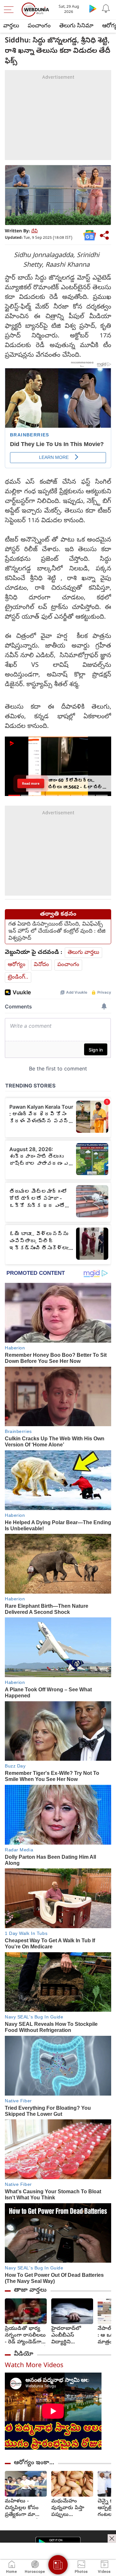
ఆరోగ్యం (17, 965)
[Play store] (93, 8)
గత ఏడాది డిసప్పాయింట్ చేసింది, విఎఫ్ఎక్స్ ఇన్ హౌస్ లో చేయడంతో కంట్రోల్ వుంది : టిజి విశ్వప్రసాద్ (57, 932)
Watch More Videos (34, 2366)
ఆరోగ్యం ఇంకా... (34, 2463)
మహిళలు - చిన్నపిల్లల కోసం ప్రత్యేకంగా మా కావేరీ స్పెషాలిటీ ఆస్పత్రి (22, 2508)
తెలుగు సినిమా (76, 26)
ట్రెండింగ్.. (18, 977)
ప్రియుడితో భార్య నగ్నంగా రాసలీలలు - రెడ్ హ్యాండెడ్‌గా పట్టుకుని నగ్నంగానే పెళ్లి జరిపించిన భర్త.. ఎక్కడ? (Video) (25, 2336)
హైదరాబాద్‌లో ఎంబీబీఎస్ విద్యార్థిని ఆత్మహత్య (66, 2336)
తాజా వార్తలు (30, 2290)
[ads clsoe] (112, 2538)
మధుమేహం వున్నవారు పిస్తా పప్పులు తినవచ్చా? (68, 2508)
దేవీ (34, 232)
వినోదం (41, 965)
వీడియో (24, 2354)
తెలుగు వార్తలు (83, 953)
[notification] (106, 8)
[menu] (10, 10)
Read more (31, 783)
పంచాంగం (39, 26)
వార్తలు (11, 26)
